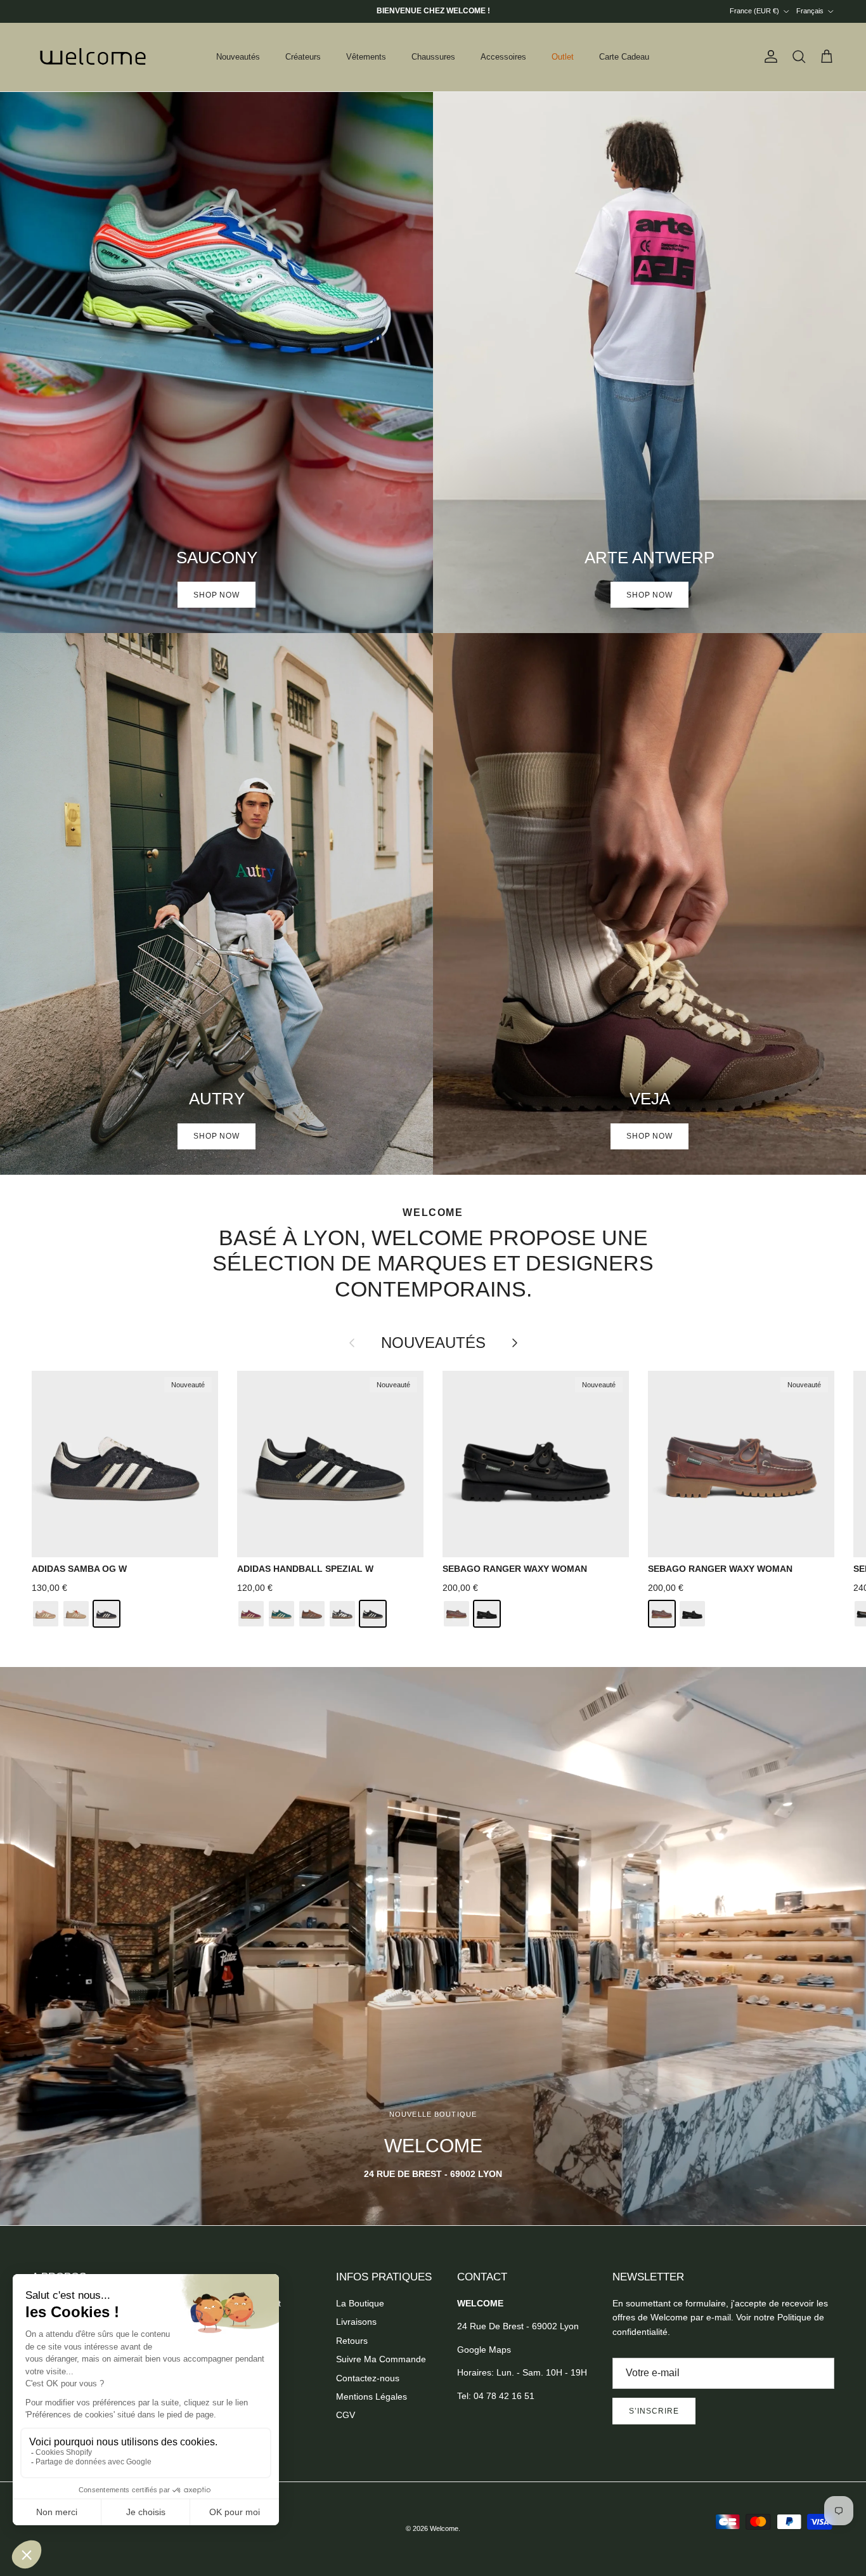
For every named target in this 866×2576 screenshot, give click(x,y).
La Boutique (360, 2303)
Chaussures (433, 57)
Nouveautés (238, 57)
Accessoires (503, 57)
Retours (352, 2341)
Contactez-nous (368, 2378)
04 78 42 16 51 (504, 2396)
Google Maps (484, 2350)
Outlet (563, 57)
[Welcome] (95, 57)
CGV (346, 2415)
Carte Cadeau (624, 57)
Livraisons (356, 2322)
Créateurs (303, 57)
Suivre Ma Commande (381, 2359)
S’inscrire (654, 2411)
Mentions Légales (372, 2396)
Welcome (444, 2528)
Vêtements (366, 57)
